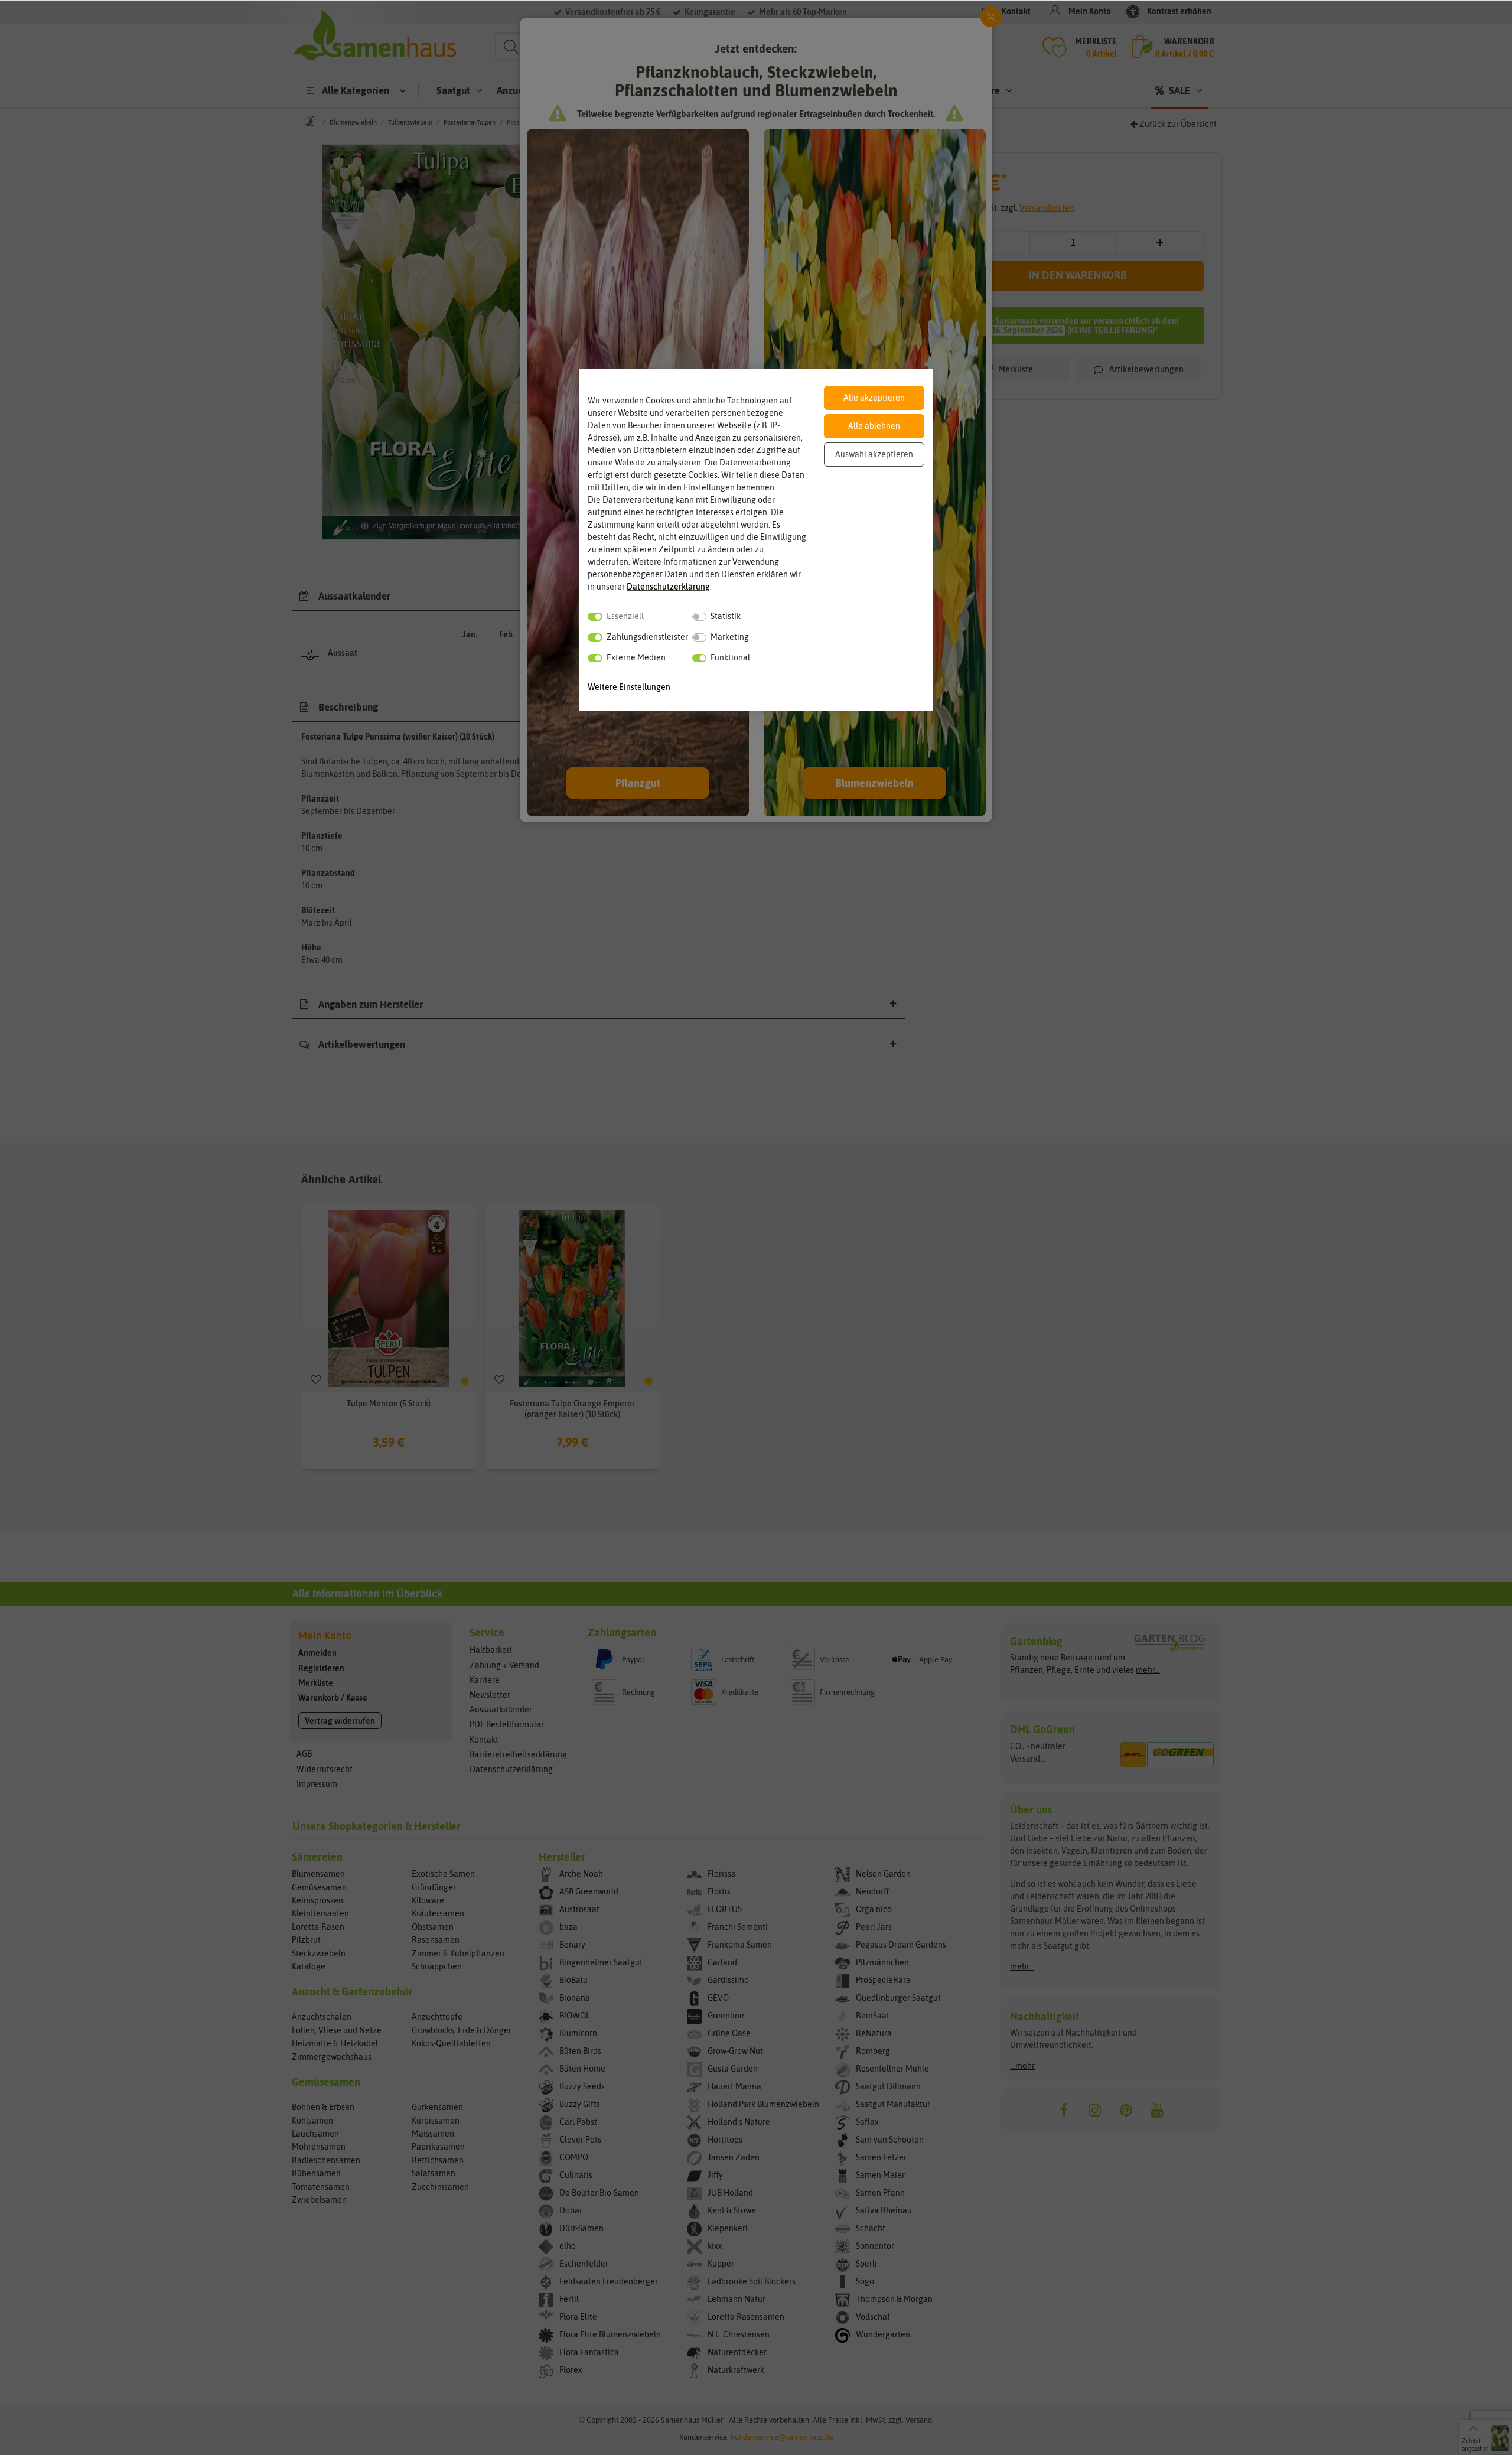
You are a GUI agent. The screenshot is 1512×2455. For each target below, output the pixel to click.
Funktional (730, 657)
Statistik (726, 616)
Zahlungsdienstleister (647, 637)
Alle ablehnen (874, 426)
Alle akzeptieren (874, 398)
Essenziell (625, 616)
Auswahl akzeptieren (874, 454)
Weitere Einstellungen (629, 687)
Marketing (730, 637)
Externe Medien (636, 657)
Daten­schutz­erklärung (668, 587)
